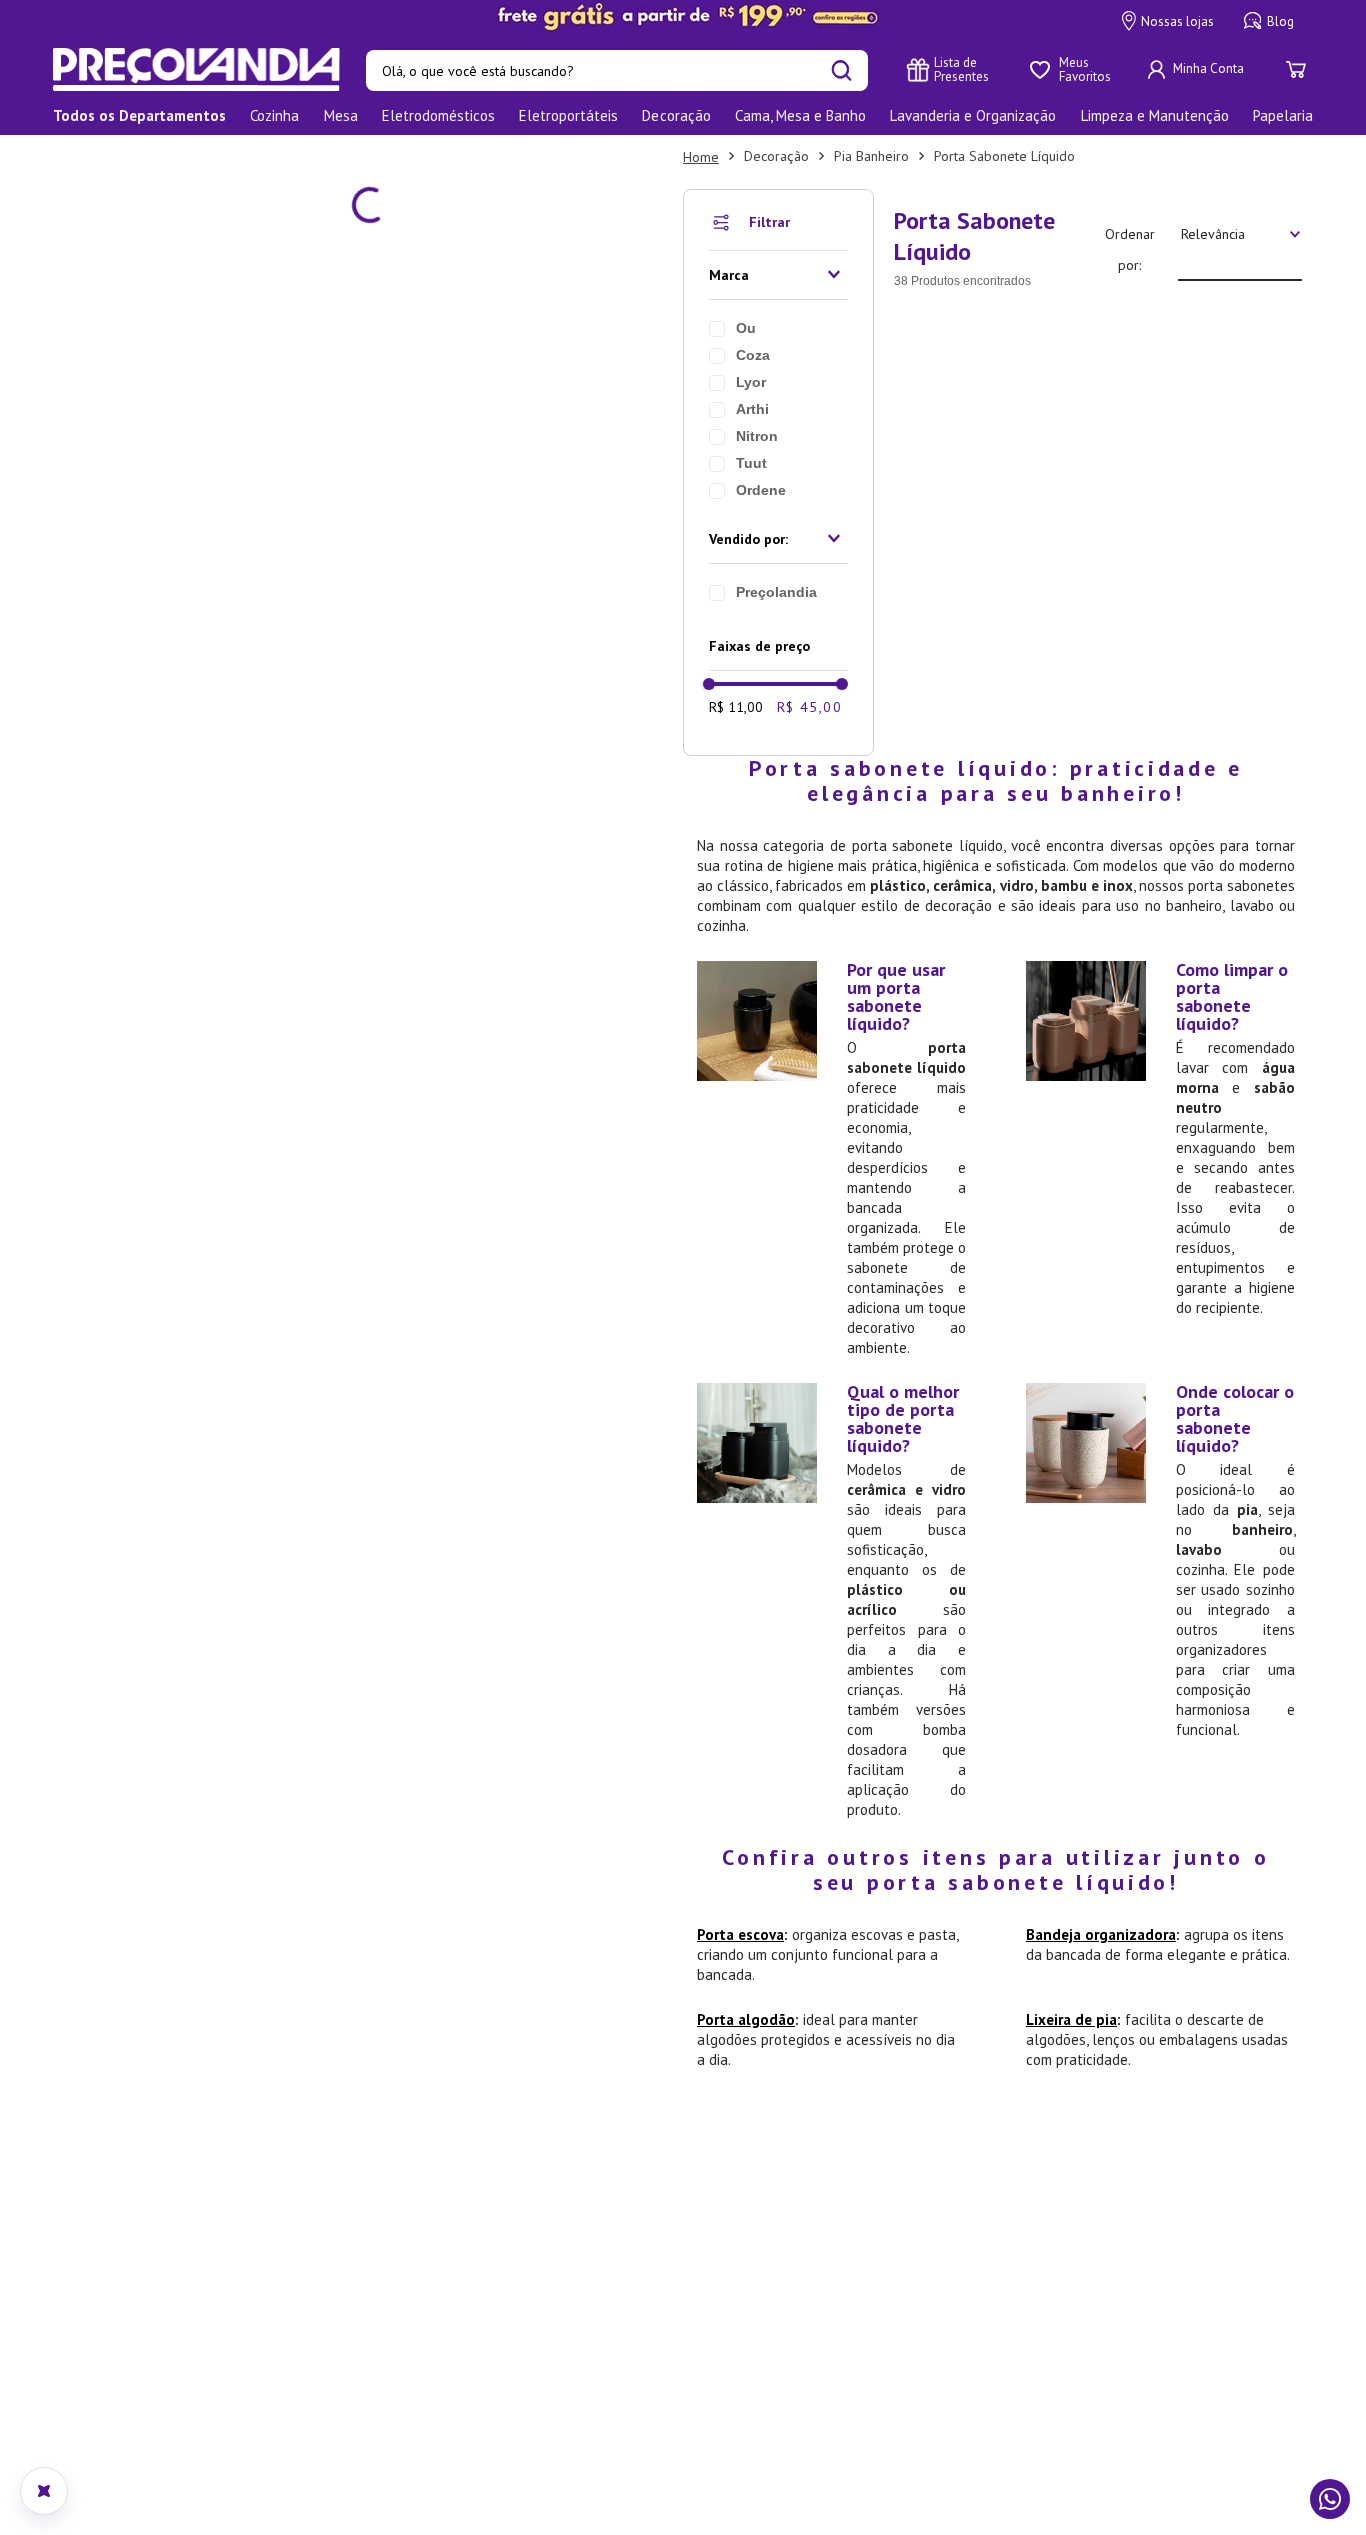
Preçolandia (150, 592)
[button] (152, 275)
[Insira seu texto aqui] (683, 17)
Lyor (125, 382)
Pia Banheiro (245, 156)
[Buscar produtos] (841, 70)
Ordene (135, 490)
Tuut (125, 463)
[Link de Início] (75, 157)
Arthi (126, 409)
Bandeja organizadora (819, 1216)
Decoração (150, 156)
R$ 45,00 (183, 707)
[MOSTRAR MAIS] (789, 394)
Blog (1280, 21)
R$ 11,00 (110, 707)
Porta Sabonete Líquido (378, 156)
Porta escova (114, 1216)
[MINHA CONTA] (1198, 70)
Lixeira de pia (789, 1281)
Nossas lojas (1177, 21)
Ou (120, 328)
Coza (127, 355)
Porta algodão (120, 1281)
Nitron (131, 436)
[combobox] (617, 70)
